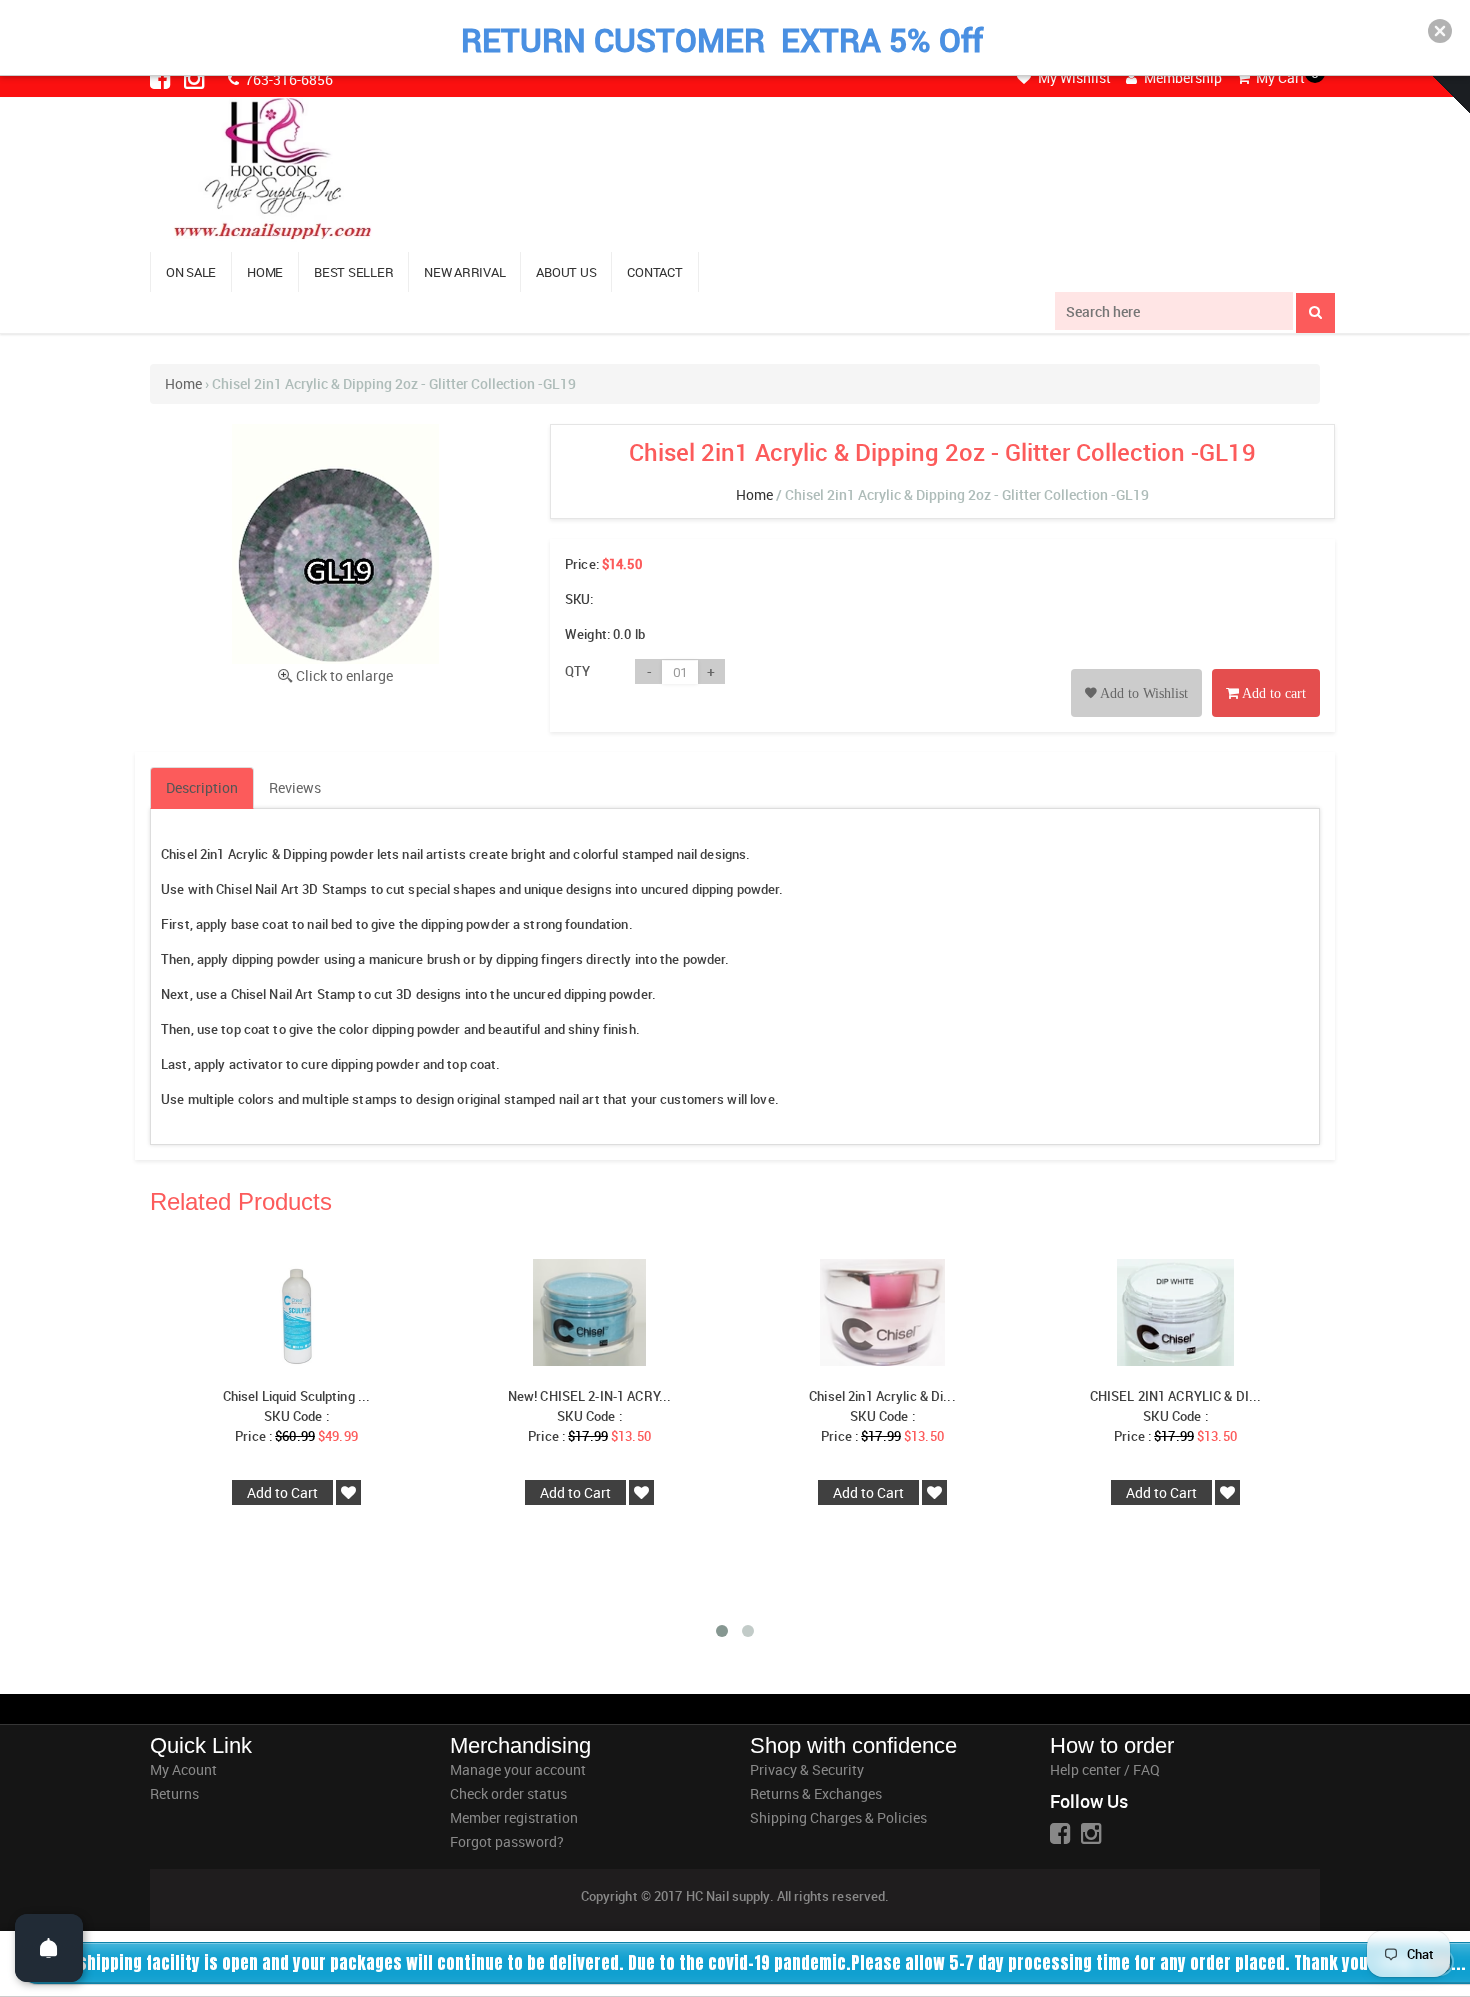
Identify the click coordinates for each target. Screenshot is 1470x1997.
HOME (265, 272)
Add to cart (1272, 693)
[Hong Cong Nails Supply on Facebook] (162, 78)
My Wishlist (1073, 77)
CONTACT (654, 272)
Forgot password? (507, 1841)
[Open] (49, 1948)
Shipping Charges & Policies (838, 1817)
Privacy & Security (807, 1769)
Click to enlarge (344, 675)
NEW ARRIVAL (464, 272)
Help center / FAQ (1105, 1769)
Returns (174, 1793)
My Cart (1279, 77)
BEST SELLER (353, 272)
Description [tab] (202, 787)
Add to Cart (282, 1492)
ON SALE (191, 272)
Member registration (514, 1817)
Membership (1181, 77)
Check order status (508, 1793)
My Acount (183, 1769)
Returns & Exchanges (816, 1793)
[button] (1440, 31)
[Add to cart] (1266, 670)
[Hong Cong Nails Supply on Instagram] (196, 78)
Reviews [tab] (295, 787)
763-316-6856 (287, 79)
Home (183, 383)
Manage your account (518, 1769)
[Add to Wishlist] (1136, 670)
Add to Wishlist (1142, 693)
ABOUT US (566, 272)
